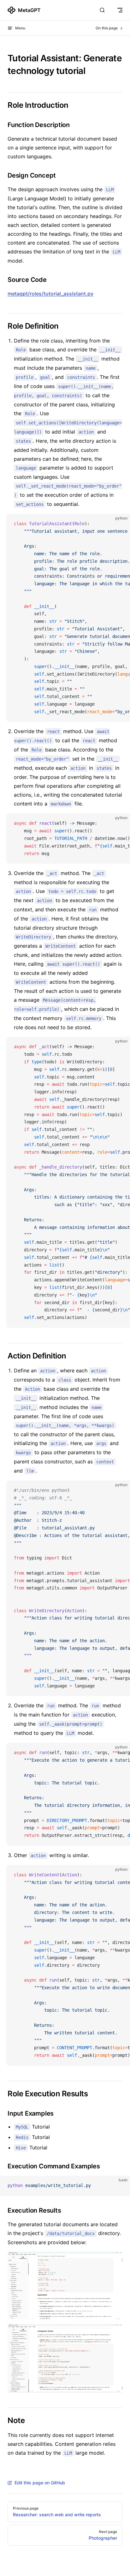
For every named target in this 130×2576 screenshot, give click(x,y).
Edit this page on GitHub (40, 2483)
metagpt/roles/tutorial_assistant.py (50, 294)
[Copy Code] (120, 524)
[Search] (102, 10)
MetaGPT (29, 10)
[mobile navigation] (120, 10)
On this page (107, 28)
